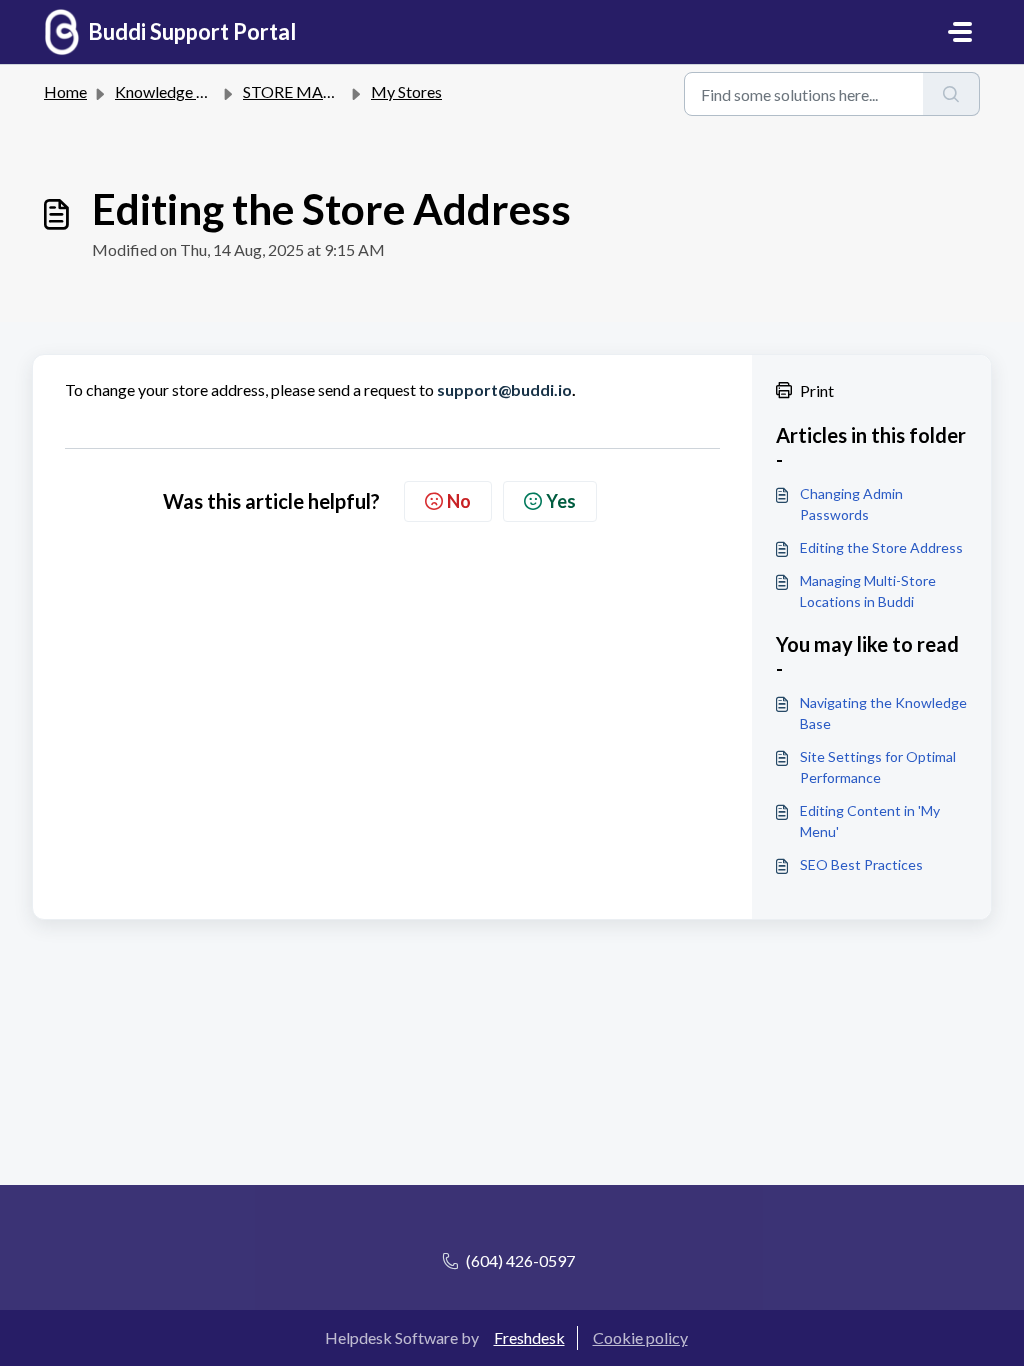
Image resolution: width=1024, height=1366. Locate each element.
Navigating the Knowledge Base (883, 713)
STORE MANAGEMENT (330, 91)
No (459, 501)
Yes (561, 501)
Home (65, 91)
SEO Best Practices (861, 864)
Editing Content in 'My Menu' (870, 821)
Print (817, 390)
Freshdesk (529, 1337)
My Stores (406, 91)
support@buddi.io (504, 389)
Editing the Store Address (881, 547)
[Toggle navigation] (960, 32)
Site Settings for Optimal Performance (878, 767)
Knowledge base (172, 91)
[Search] (951, 94)
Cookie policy (640, 1337)
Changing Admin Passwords (851, 504)
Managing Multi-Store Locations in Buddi (868, 591)
